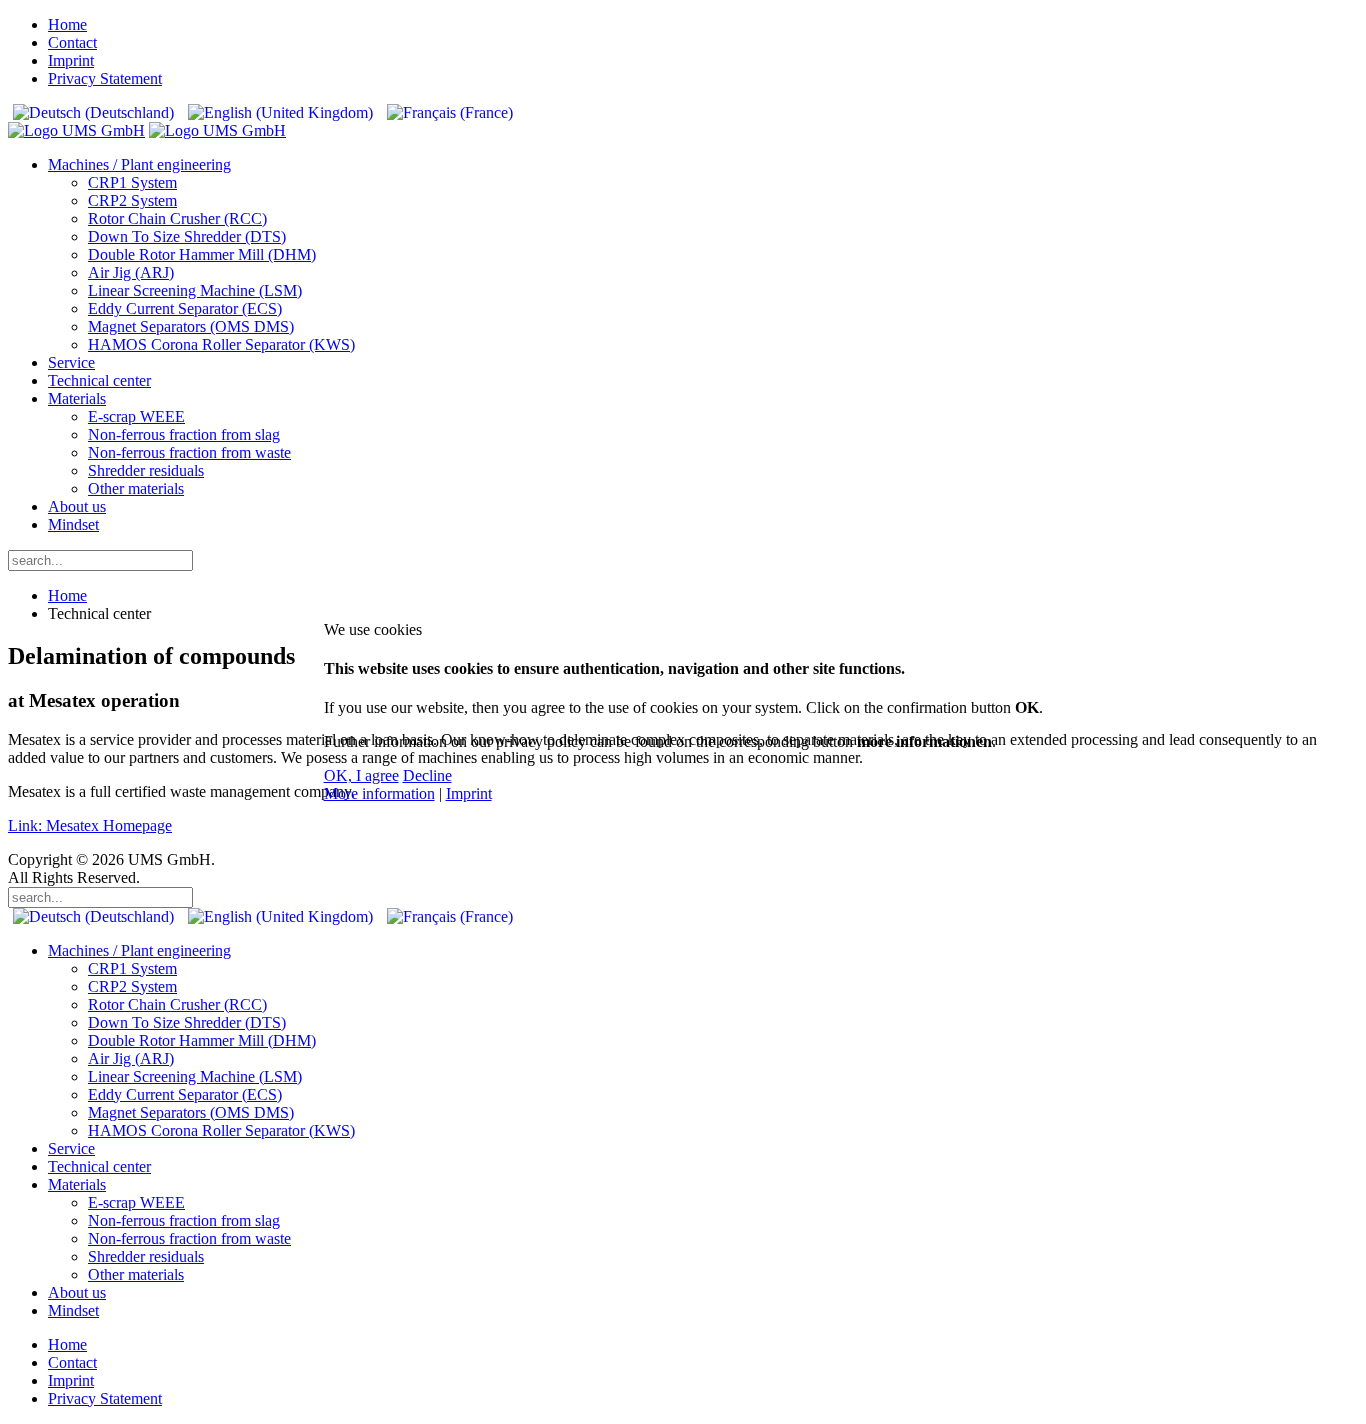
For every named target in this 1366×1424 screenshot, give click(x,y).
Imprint (469, 793)
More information (379, 793)
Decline (427, 775)
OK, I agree (361, 775)
